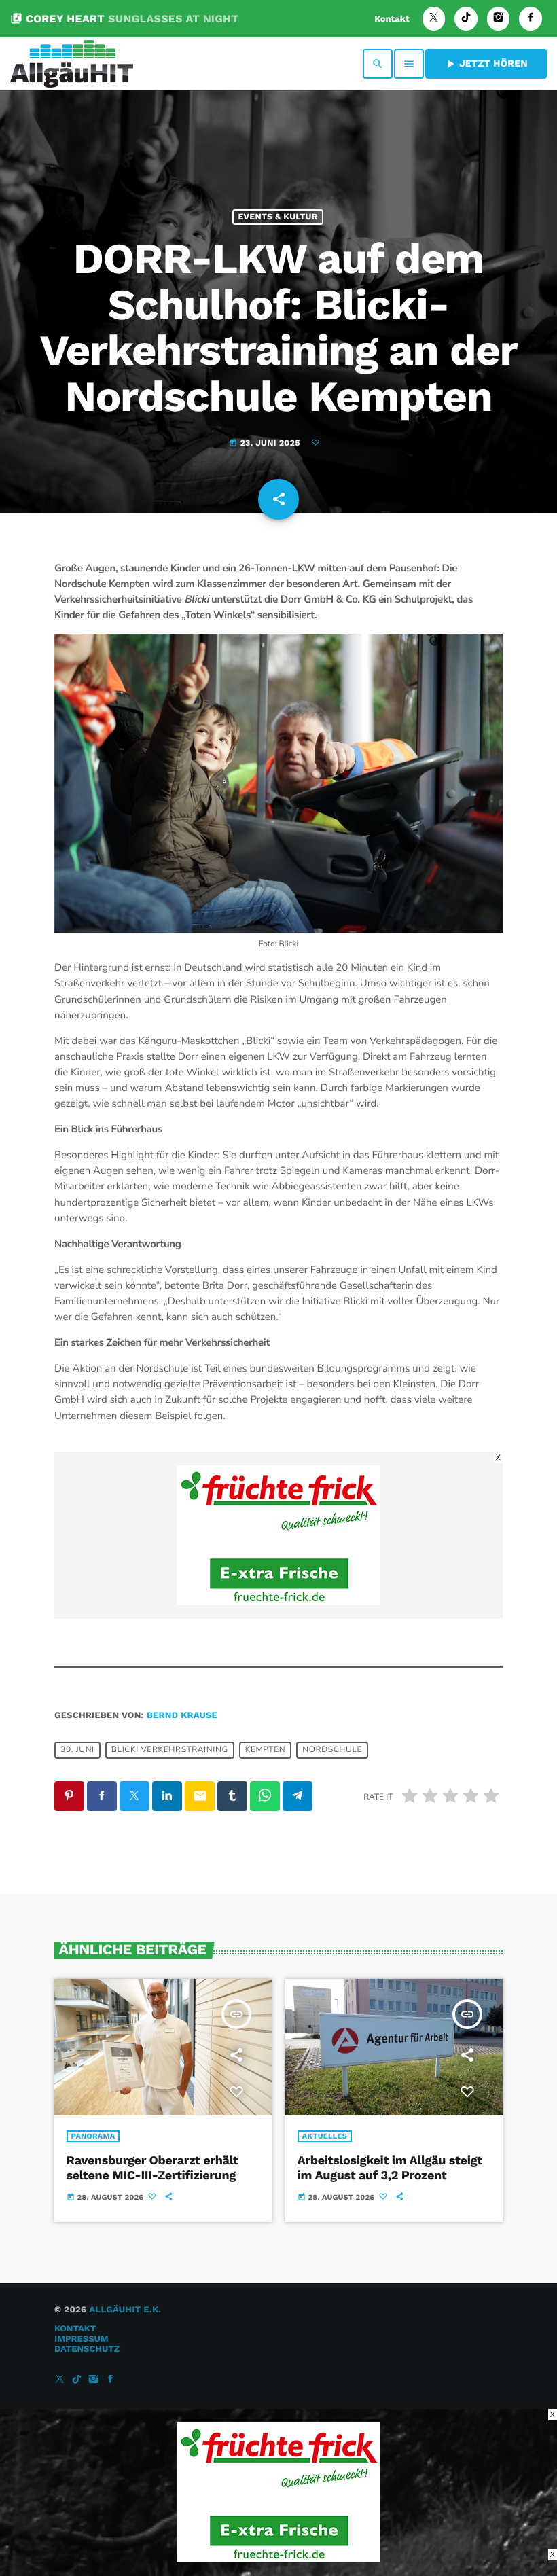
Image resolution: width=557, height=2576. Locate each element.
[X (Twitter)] (434, 19)
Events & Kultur (277, 217)
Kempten (265, 1751)
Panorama (93, 2136)
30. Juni (77, 1751)
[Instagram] (499, 19)
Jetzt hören (486, 64)
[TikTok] (466, 19)
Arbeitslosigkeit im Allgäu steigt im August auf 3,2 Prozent (390, 2168)
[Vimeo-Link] (72, 64)
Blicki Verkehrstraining (170, 1751)
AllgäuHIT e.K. (125, 2310)
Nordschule (332, 1751)
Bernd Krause (182, 1716)
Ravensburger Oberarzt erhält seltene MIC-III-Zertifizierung (152, 2168)
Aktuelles (325, 2136)
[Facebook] (531, 19)
